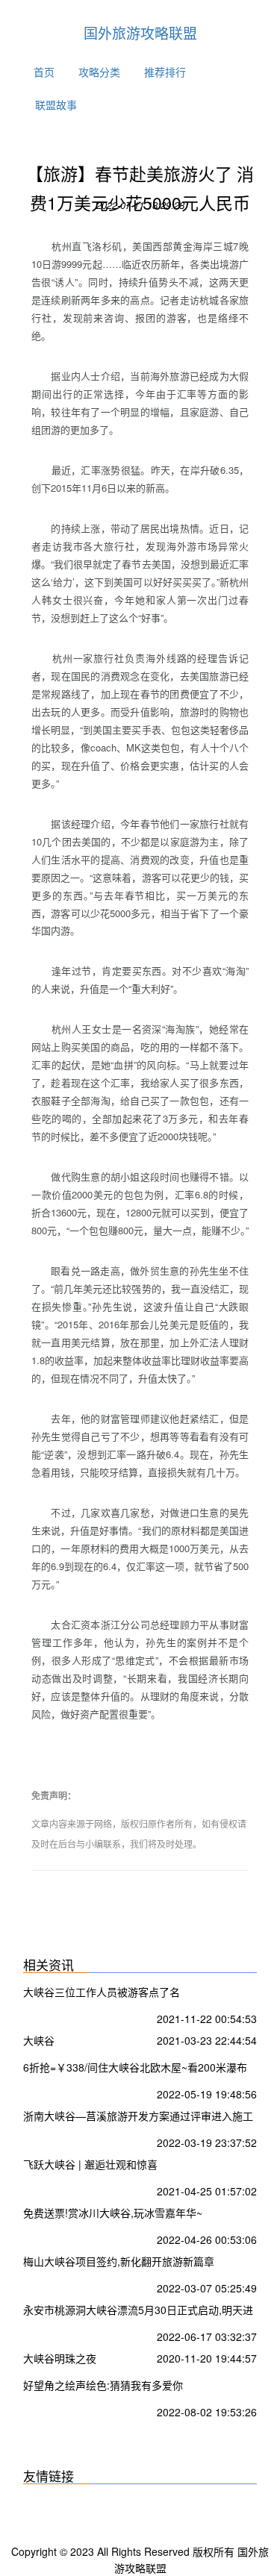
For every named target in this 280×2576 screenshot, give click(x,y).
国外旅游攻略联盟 (140, 32)
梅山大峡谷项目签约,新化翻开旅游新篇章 (119, 2261)
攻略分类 (99, 72)
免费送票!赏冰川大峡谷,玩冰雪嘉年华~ (113, 2213)
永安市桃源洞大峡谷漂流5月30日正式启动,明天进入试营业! (138, 2311)
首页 (44, 72)
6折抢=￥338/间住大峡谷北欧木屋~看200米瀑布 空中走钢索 (135, 2069)
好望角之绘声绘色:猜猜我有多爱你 (103, 2385)
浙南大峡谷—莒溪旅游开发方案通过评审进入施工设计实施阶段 (138, 2117)
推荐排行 (165, 72)
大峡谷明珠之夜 (60, 2358)
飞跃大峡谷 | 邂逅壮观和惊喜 (90, 2164)
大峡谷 (39, 2040)
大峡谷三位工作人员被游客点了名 (102, 1992)
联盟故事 (56, 104)
